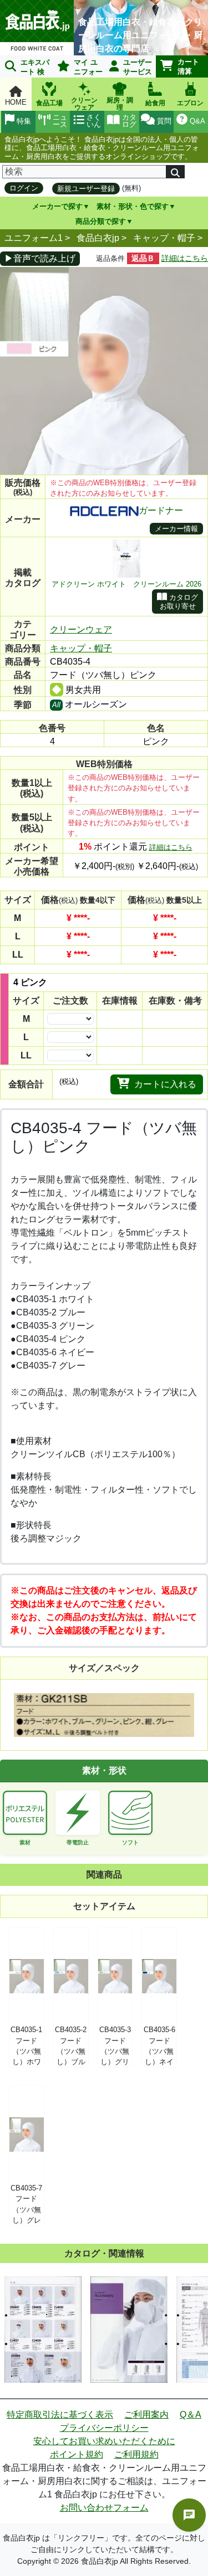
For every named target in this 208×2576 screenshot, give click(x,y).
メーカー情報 (176, 529)
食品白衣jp (98, 238)
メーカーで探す (57, 206)
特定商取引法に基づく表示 (60, 2415)
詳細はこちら (185, 258)
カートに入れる (165, 1084)
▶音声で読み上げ (40, 258)
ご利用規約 (136, 2454)
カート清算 (188, 66)
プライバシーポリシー (104, 2428)
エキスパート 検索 (25, 68)
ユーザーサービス (138, 67)
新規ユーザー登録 (86, 189)
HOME (16, 102)
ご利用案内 (146, 2415)
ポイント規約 (77, 2454)
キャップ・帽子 (164, 238)
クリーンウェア (81, 629)
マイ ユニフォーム (78, 68)
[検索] (175, 172)
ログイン (24, 188)
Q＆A (191, 2415)
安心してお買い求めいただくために (104, 2441)
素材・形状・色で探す (133, 206)
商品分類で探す (101, 221)
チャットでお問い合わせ (189, 2515)
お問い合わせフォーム (104, 2508)
